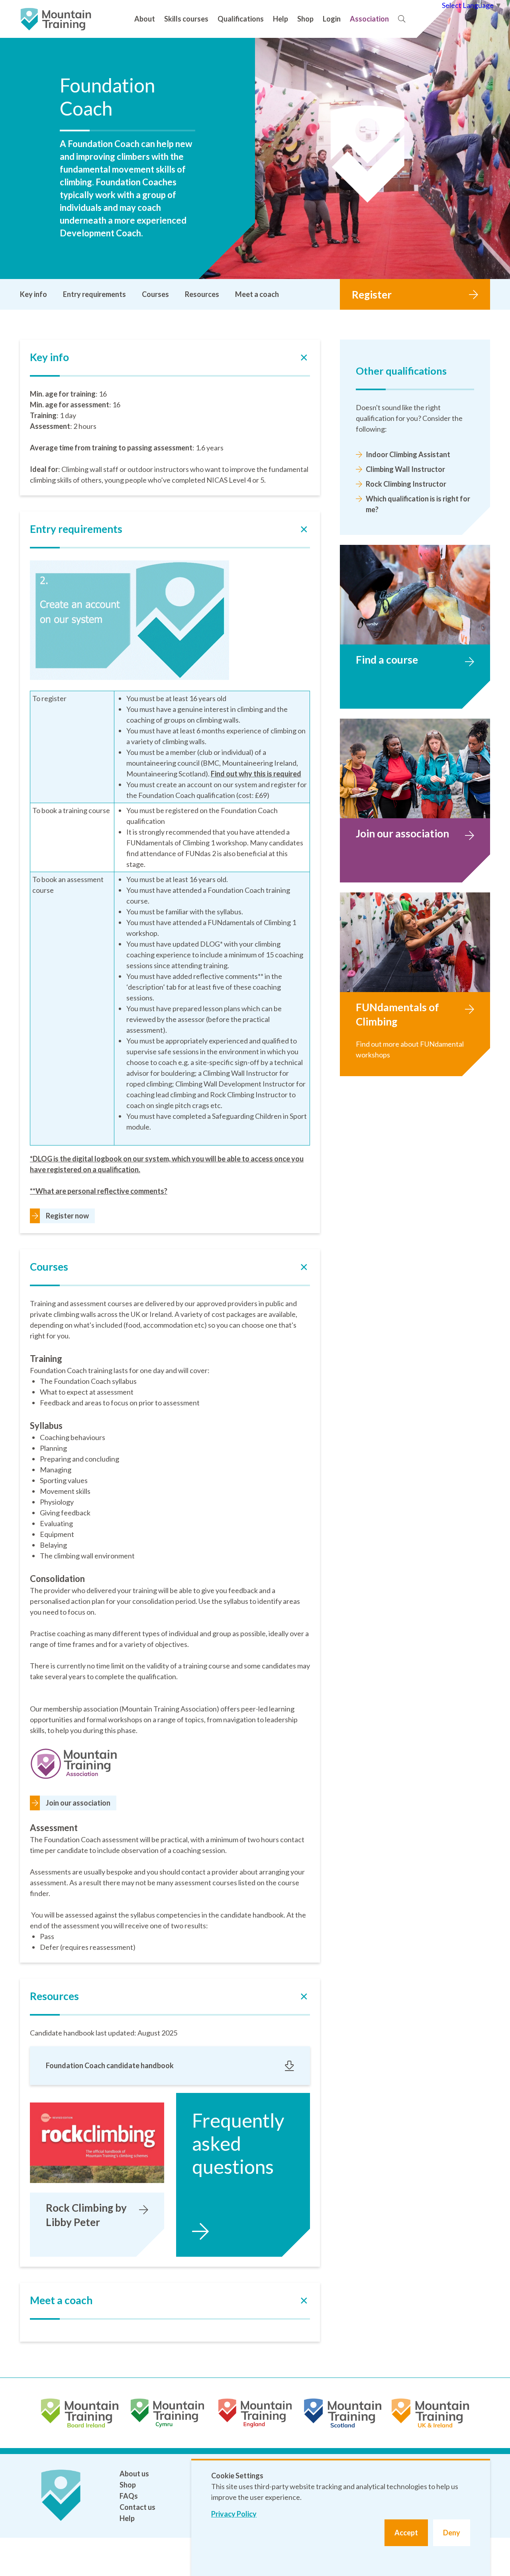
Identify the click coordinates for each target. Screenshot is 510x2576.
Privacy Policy (234, 2514)
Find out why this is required (256, 774)
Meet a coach (257, 294)
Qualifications (241, 19)
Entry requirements (94, 294)
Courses (155, 294)
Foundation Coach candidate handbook (110, 2065)
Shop (305, 19)
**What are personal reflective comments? (99, 1191)
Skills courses (186, 19)
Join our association (78, 1803)
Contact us (137, 2507)
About (145, 19)
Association (369, 19)
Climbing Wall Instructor (405, 469)
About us (134, 2474)
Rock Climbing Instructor (406, 484)
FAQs (129, 2496)
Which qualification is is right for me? (418, 504)
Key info (33, 294)
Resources (202, 294)
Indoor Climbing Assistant (408, 454)
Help (280, 19)
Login (332, 19)
